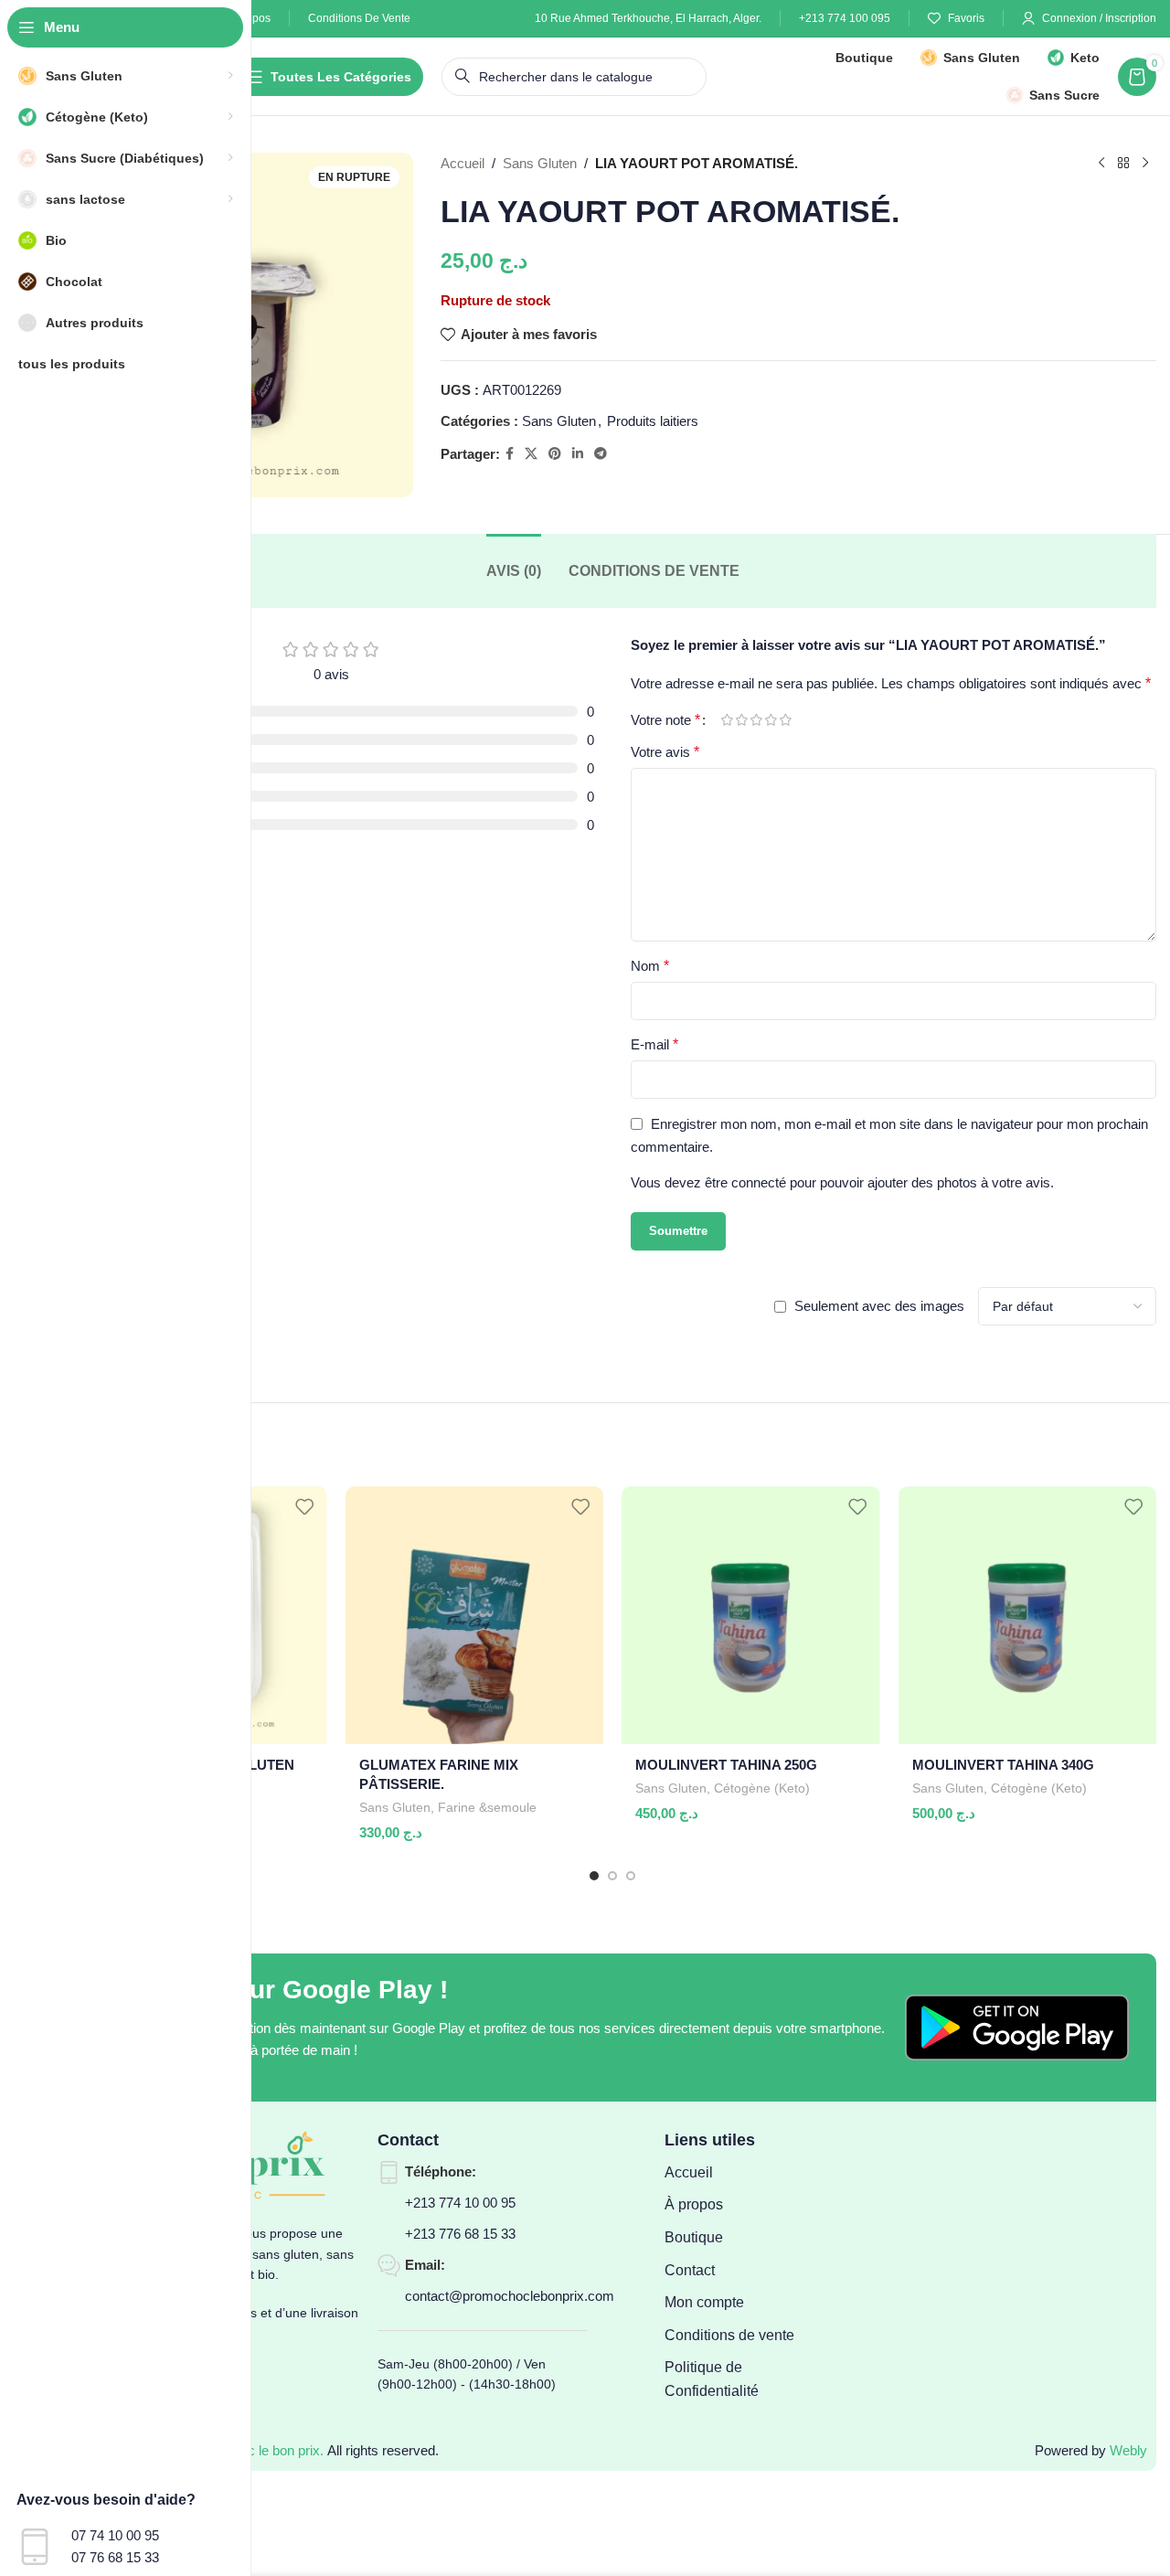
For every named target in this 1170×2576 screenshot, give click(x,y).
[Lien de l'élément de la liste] (739, 2173)
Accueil (463, 163)
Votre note (665, 720)
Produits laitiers (653, 421)
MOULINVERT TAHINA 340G (1003, 1765)
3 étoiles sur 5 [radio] (756, 720)
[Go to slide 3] (631, 1876)
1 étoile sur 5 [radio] (727, 720)
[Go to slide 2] (612, 1876)
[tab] (514, 571)
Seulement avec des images (879, 1306)
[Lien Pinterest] (555, 454)
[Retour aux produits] (1123, 164)
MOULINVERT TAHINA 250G (726, 1765)
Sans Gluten (540, 163)
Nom (650, 966)
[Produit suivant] (1145, 164)
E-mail (654, 1044)
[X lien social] (531, 454)
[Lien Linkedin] (578, 454)
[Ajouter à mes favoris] (304, 1507)
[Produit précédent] (1101, 164)
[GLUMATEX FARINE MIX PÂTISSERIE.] (475, 1615)
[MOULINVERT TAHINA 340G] (1028, 1615)
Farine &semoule (487, 1807)
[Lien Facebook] (510, 454)
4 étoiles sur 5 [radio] (771, 720)
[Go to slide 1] (594, 1876)
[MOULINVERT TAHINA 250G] (751, 1615)
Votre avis (665, 752)
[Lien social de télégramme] (601, 454)
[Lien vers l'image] (1017, 2026)
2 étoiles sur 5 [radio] (741, 720)
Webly (1128, 2450)
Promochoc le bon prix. (255, 2450)
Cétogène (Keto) (762, 1788)
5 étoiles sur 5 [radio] (785, 720)
